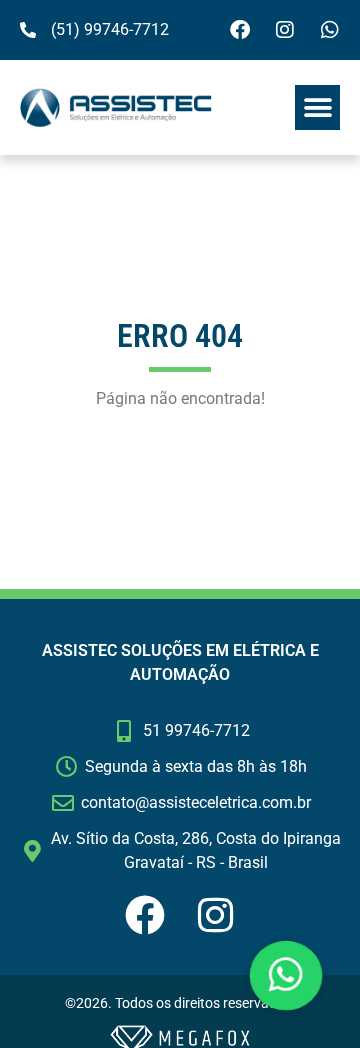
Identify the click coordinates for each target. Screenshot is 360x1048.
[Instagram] (285, 30)
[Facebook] (240, 30)
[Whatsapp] (330, 30)
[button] (317, 107)
